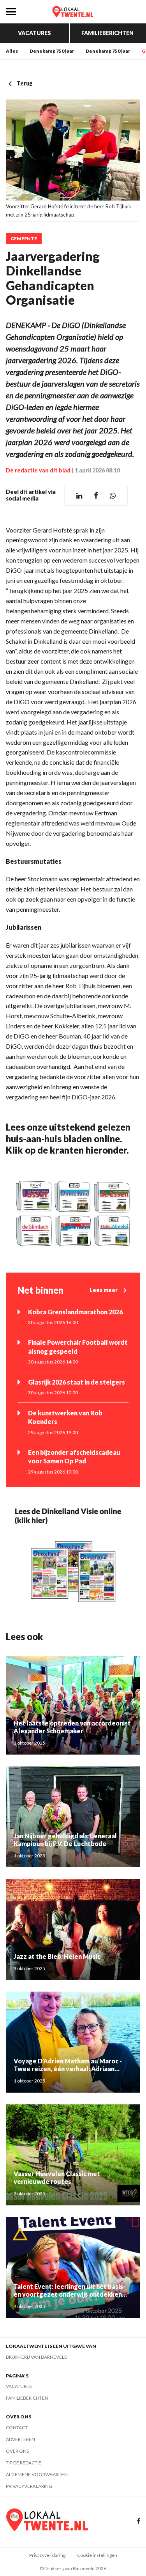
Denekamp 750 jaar (52, 51)
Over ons (17, 2451)
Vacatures (34, 33)
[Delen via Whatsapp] (113, 496)
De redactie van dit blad (38, 470)
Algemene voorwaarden (37, 2474)
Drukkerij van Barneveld (37, 2357)
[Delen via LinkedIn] (79, 496)
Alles (12, 51)
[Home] (73, 12)
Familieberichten (107, 33)
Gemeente (24, 239)
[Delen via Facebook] (96, 496)
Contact (17, 2428)
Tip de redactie (24, 2463)
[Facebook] (138, 2522)
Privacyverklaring (29, 2486)
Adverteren (20, 2439)
